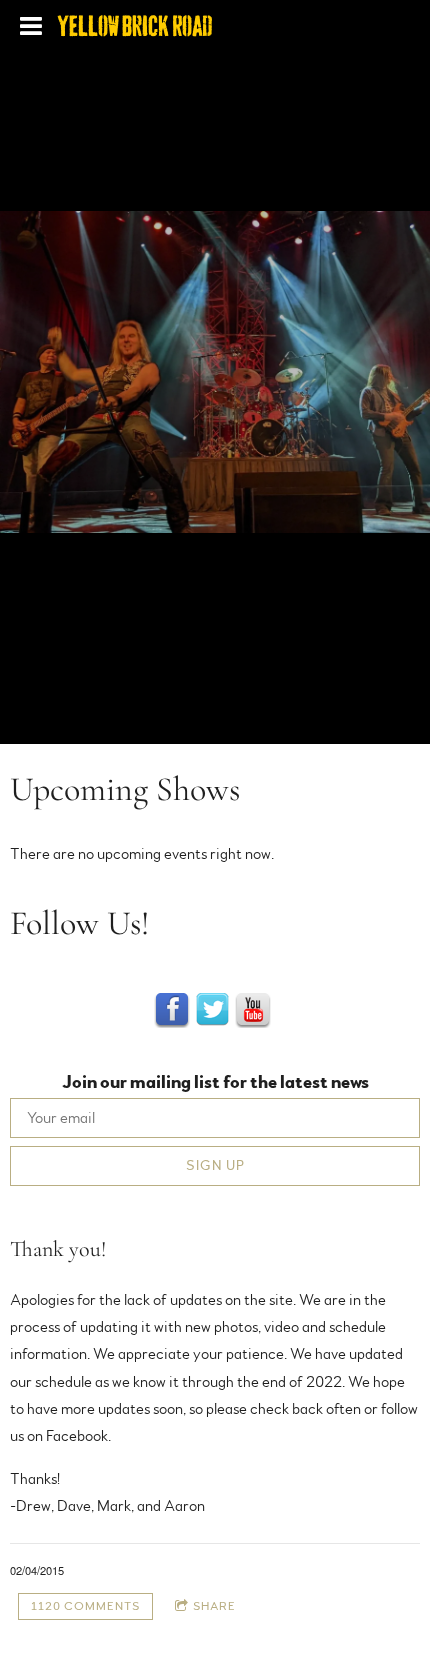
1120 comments (85, 1606)
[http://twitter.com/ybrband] (213, 1010)
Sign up (215, 1166)
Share (214, 1606)
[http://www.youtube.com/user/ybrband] (253, 1010)
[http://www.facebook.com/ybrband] (172, 1010)
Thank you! (58, 1249)
